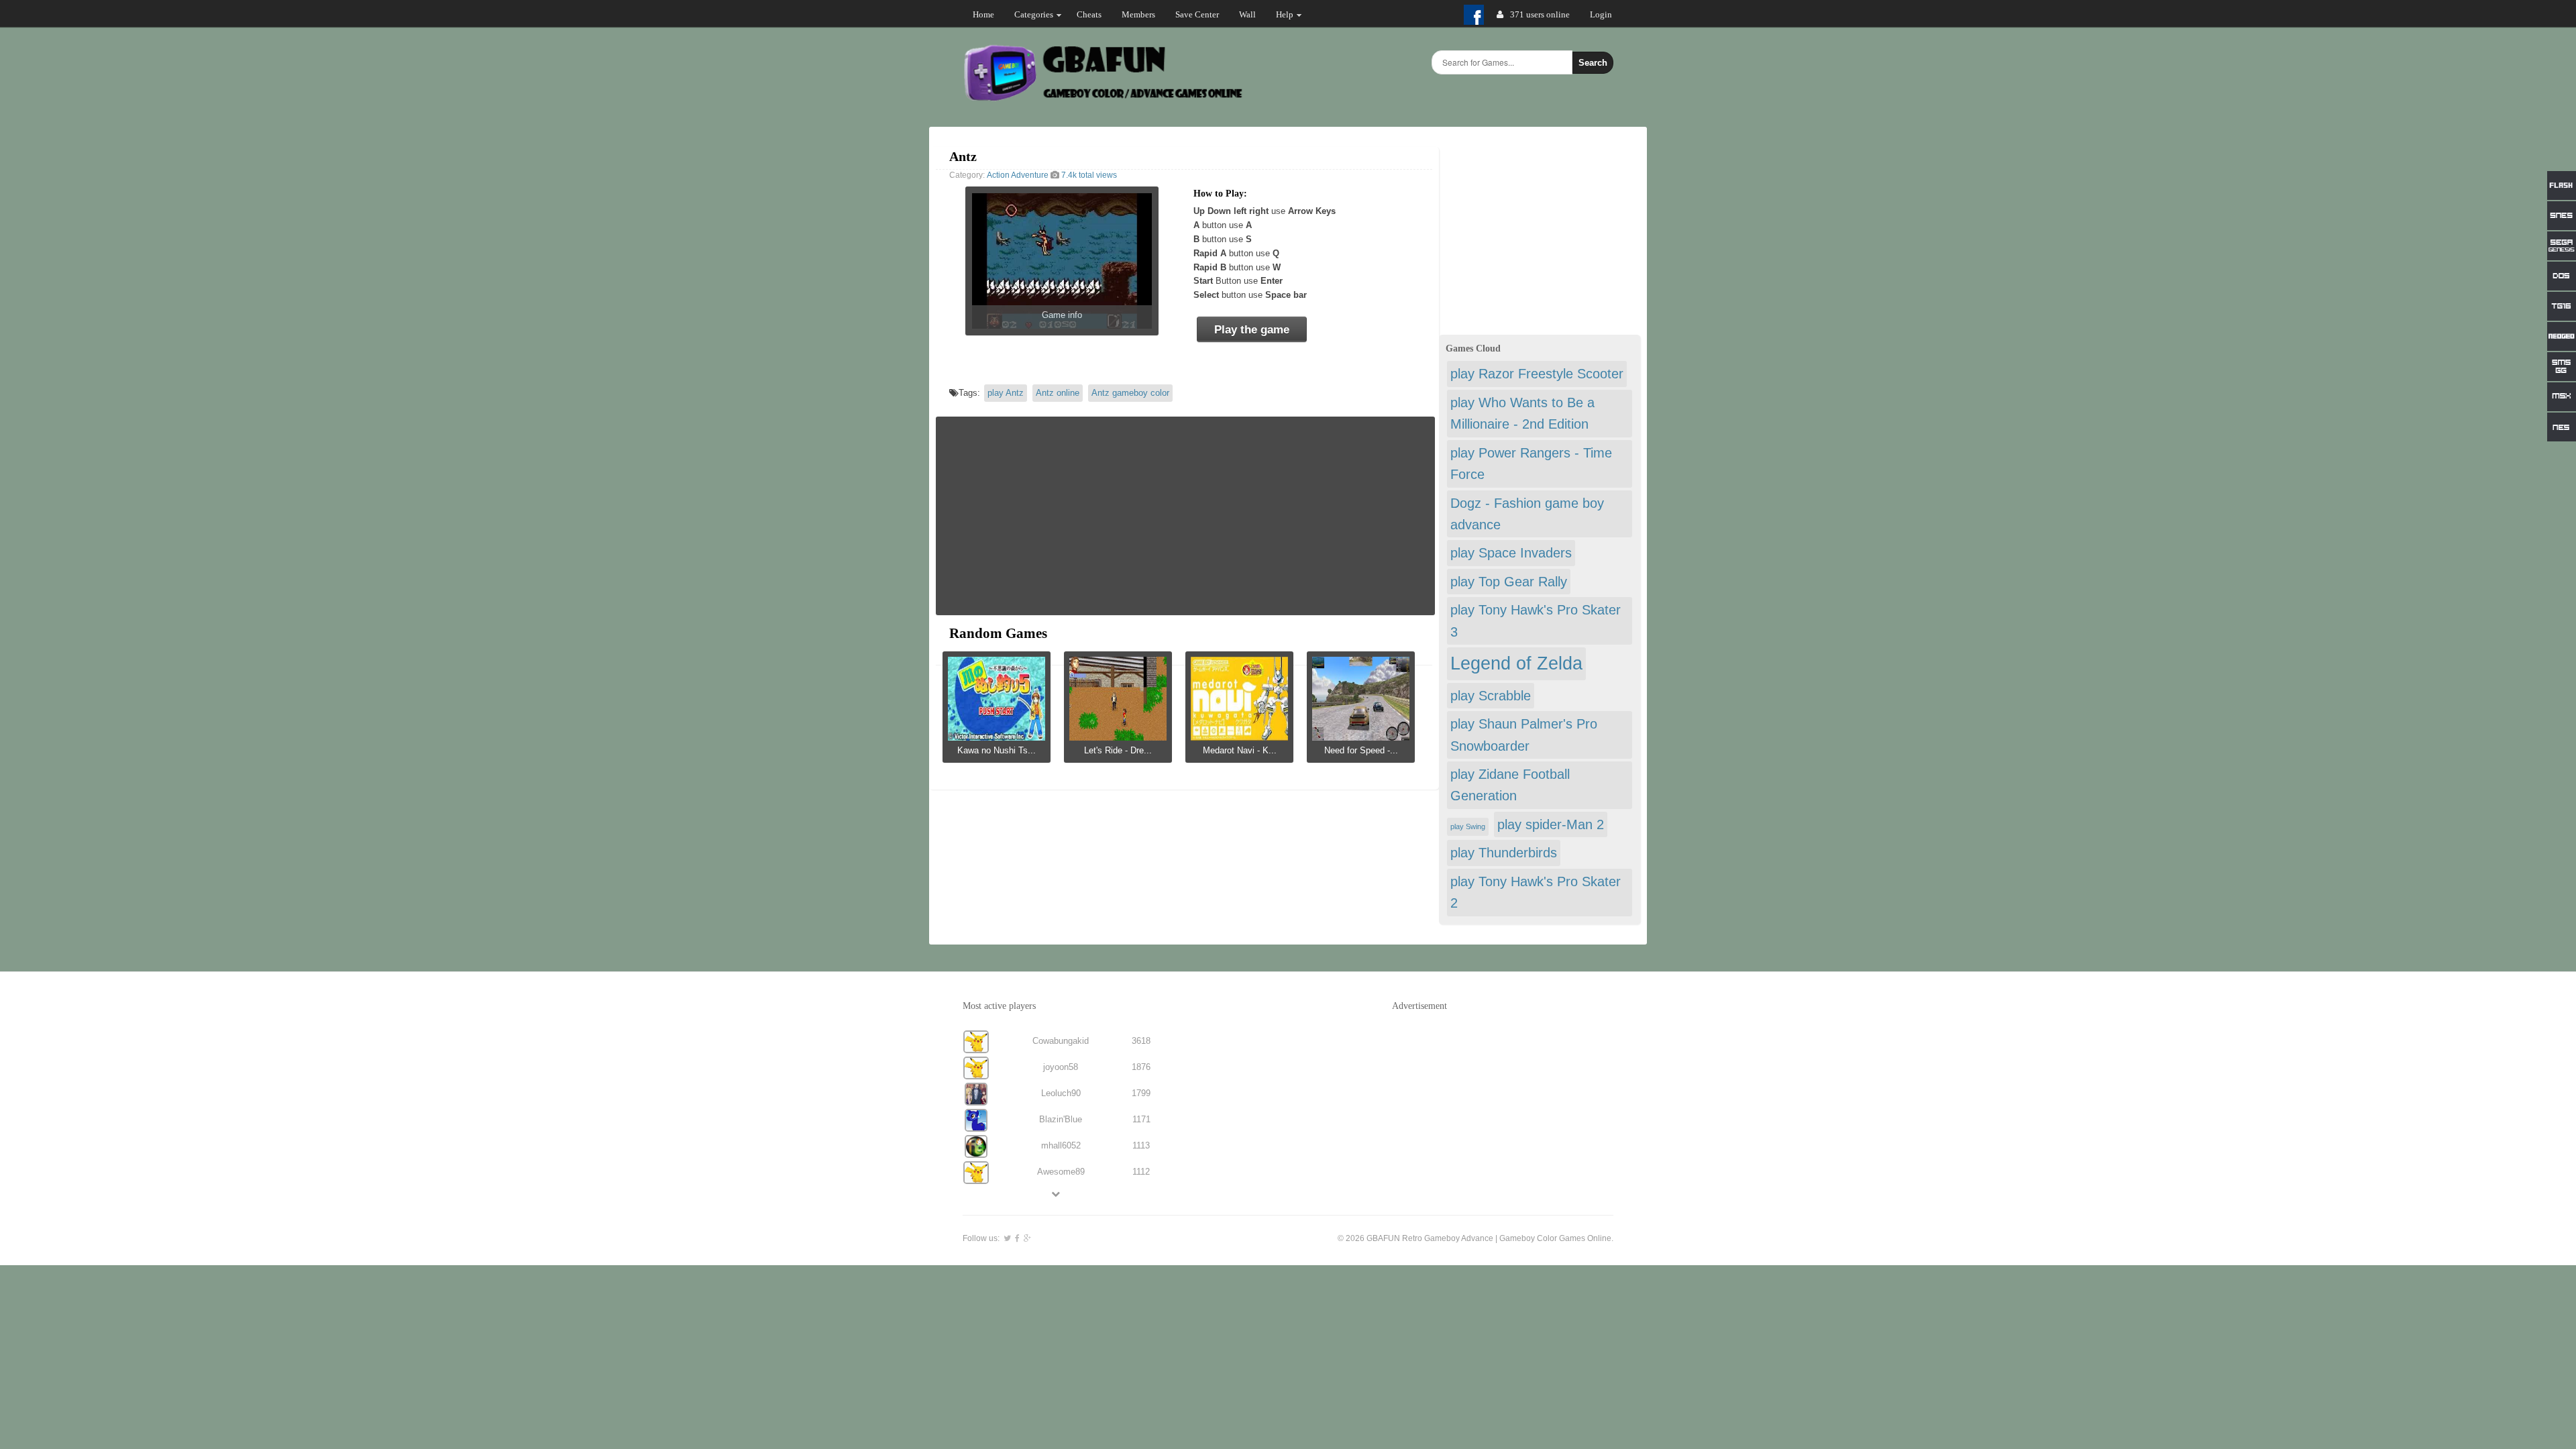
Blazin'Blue (1061, 1119)
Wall (1247, 14)
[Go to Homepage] (1105, 99)
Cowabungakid (1061, 1041)
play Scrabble (1491, 696)
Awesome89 (1061, 1172)
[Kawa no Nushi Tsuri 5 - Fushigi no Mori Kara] (997, 736)
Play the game (1252, 330)
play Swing (1468, 826)
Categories (1034, 14)
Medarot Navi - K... (1240, 750)
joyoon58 (1061, 1067)
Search (1593, 63)
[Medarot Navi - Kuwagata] (1239, 736)
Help (1285, 14)
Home (983, 14)
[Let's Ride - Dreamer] (1118, 736)
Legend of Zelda (1516, 663)
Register (1605, 14)
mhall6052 (1061, 1145)
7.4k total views (1088, 175)
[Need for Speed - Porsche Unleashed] (1361, 736)
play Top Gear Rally (1509, 582)
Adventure (1030, 175)
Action (998, 175)
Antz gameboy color (1130, 393)
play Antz (1006, 393)
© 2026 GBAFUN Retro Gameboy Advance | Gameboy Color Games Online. (1475, 1238)
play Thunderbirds (1504, 853)
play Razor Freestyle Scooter (1537, 374)
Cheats (1089, 14)
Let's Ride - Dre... (1118, 750)
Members (1138, 14)
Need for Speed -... (1361, 750)
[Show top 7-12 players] (1057, 1194)
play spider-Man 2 (1551, 824)
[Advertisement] (1185, 516)
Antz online (1058, 393)
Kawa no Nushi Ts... (997, 750)
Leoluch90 (1061, 1093)
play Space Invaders (1511, 553)
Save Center (1197, 14)
